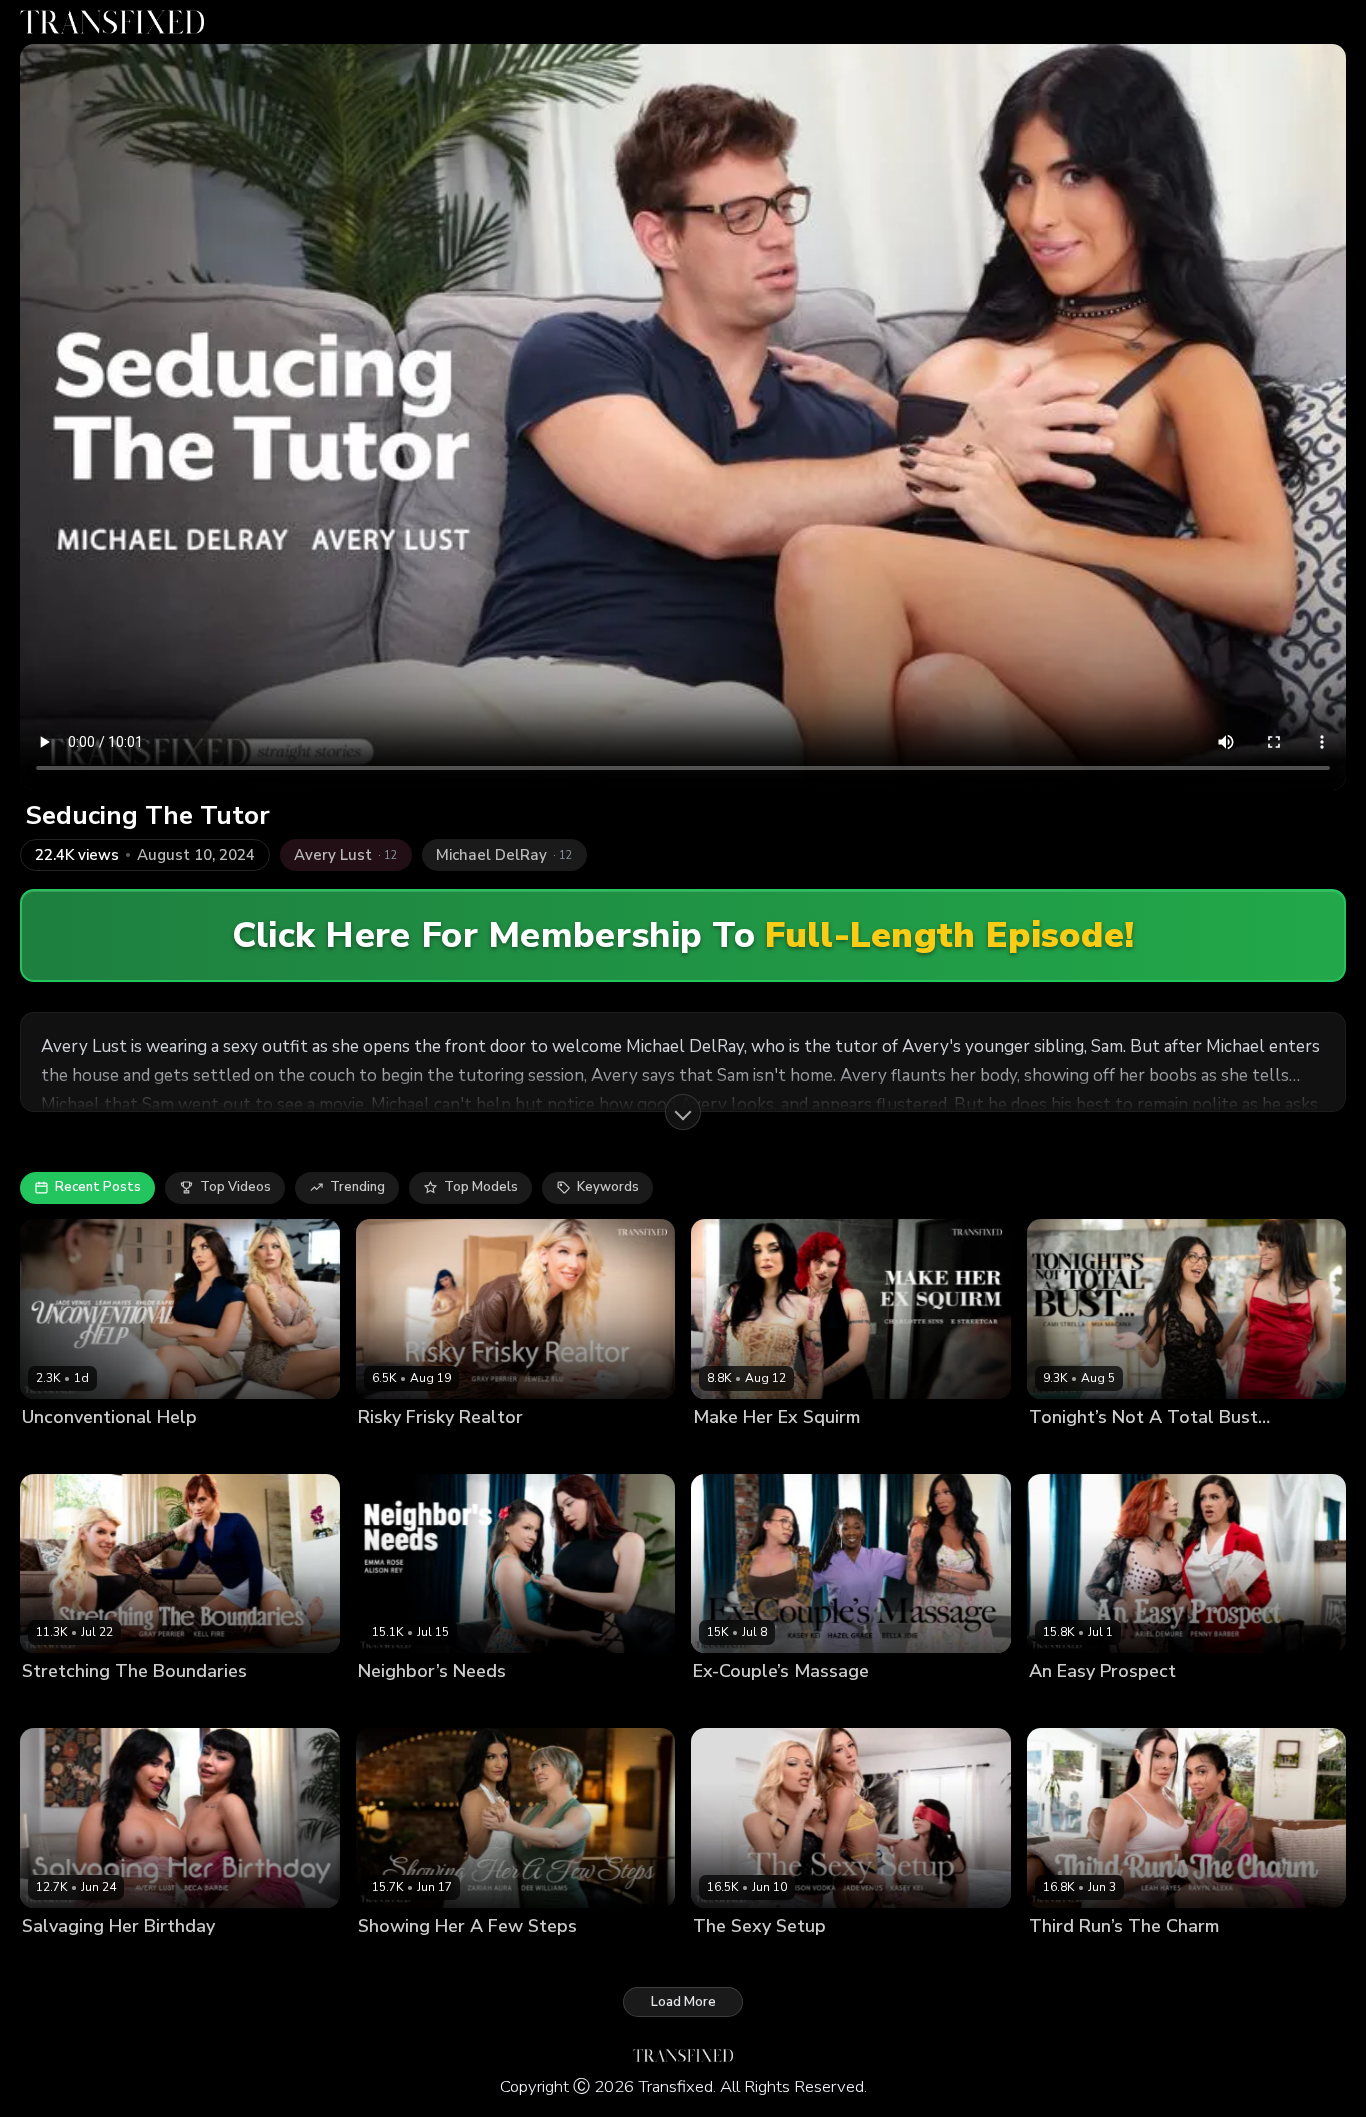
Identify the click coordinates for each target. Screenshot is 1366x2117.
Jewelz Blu (475, 1450)
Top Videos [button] (235, 1187)
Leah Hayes (217, 1450)
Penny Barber (1163, 1705)
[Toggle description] (683, 1112)
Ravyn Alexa (1151, 1959)
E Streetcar (827, 1450)
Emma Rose (469, 1705)
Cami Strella (1068, 1450)
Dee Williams (400, 1959)
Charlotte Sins (738, 1450)
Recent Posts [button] (98, 1187)
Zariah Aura (488, 1959)
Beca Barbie (135, 1959)
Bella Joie (723, 1705)
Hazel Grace (799, 1705)
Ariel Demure (1071, 1705)
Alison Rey (391, 1705)
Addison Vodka (741, 1959)
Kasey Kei (876, 1705)
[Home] (112, 22)
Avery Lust (56, 1959)
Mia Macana (1152, 1450)
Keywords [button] (608, 1187)
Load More (683, 2002)
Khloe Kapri (137, 1450)
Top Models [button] (481, 1187)
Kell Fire (130, 1705)
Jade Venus (58, 1450)
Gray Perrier (396, 1450)
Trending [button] (357, 1187)
